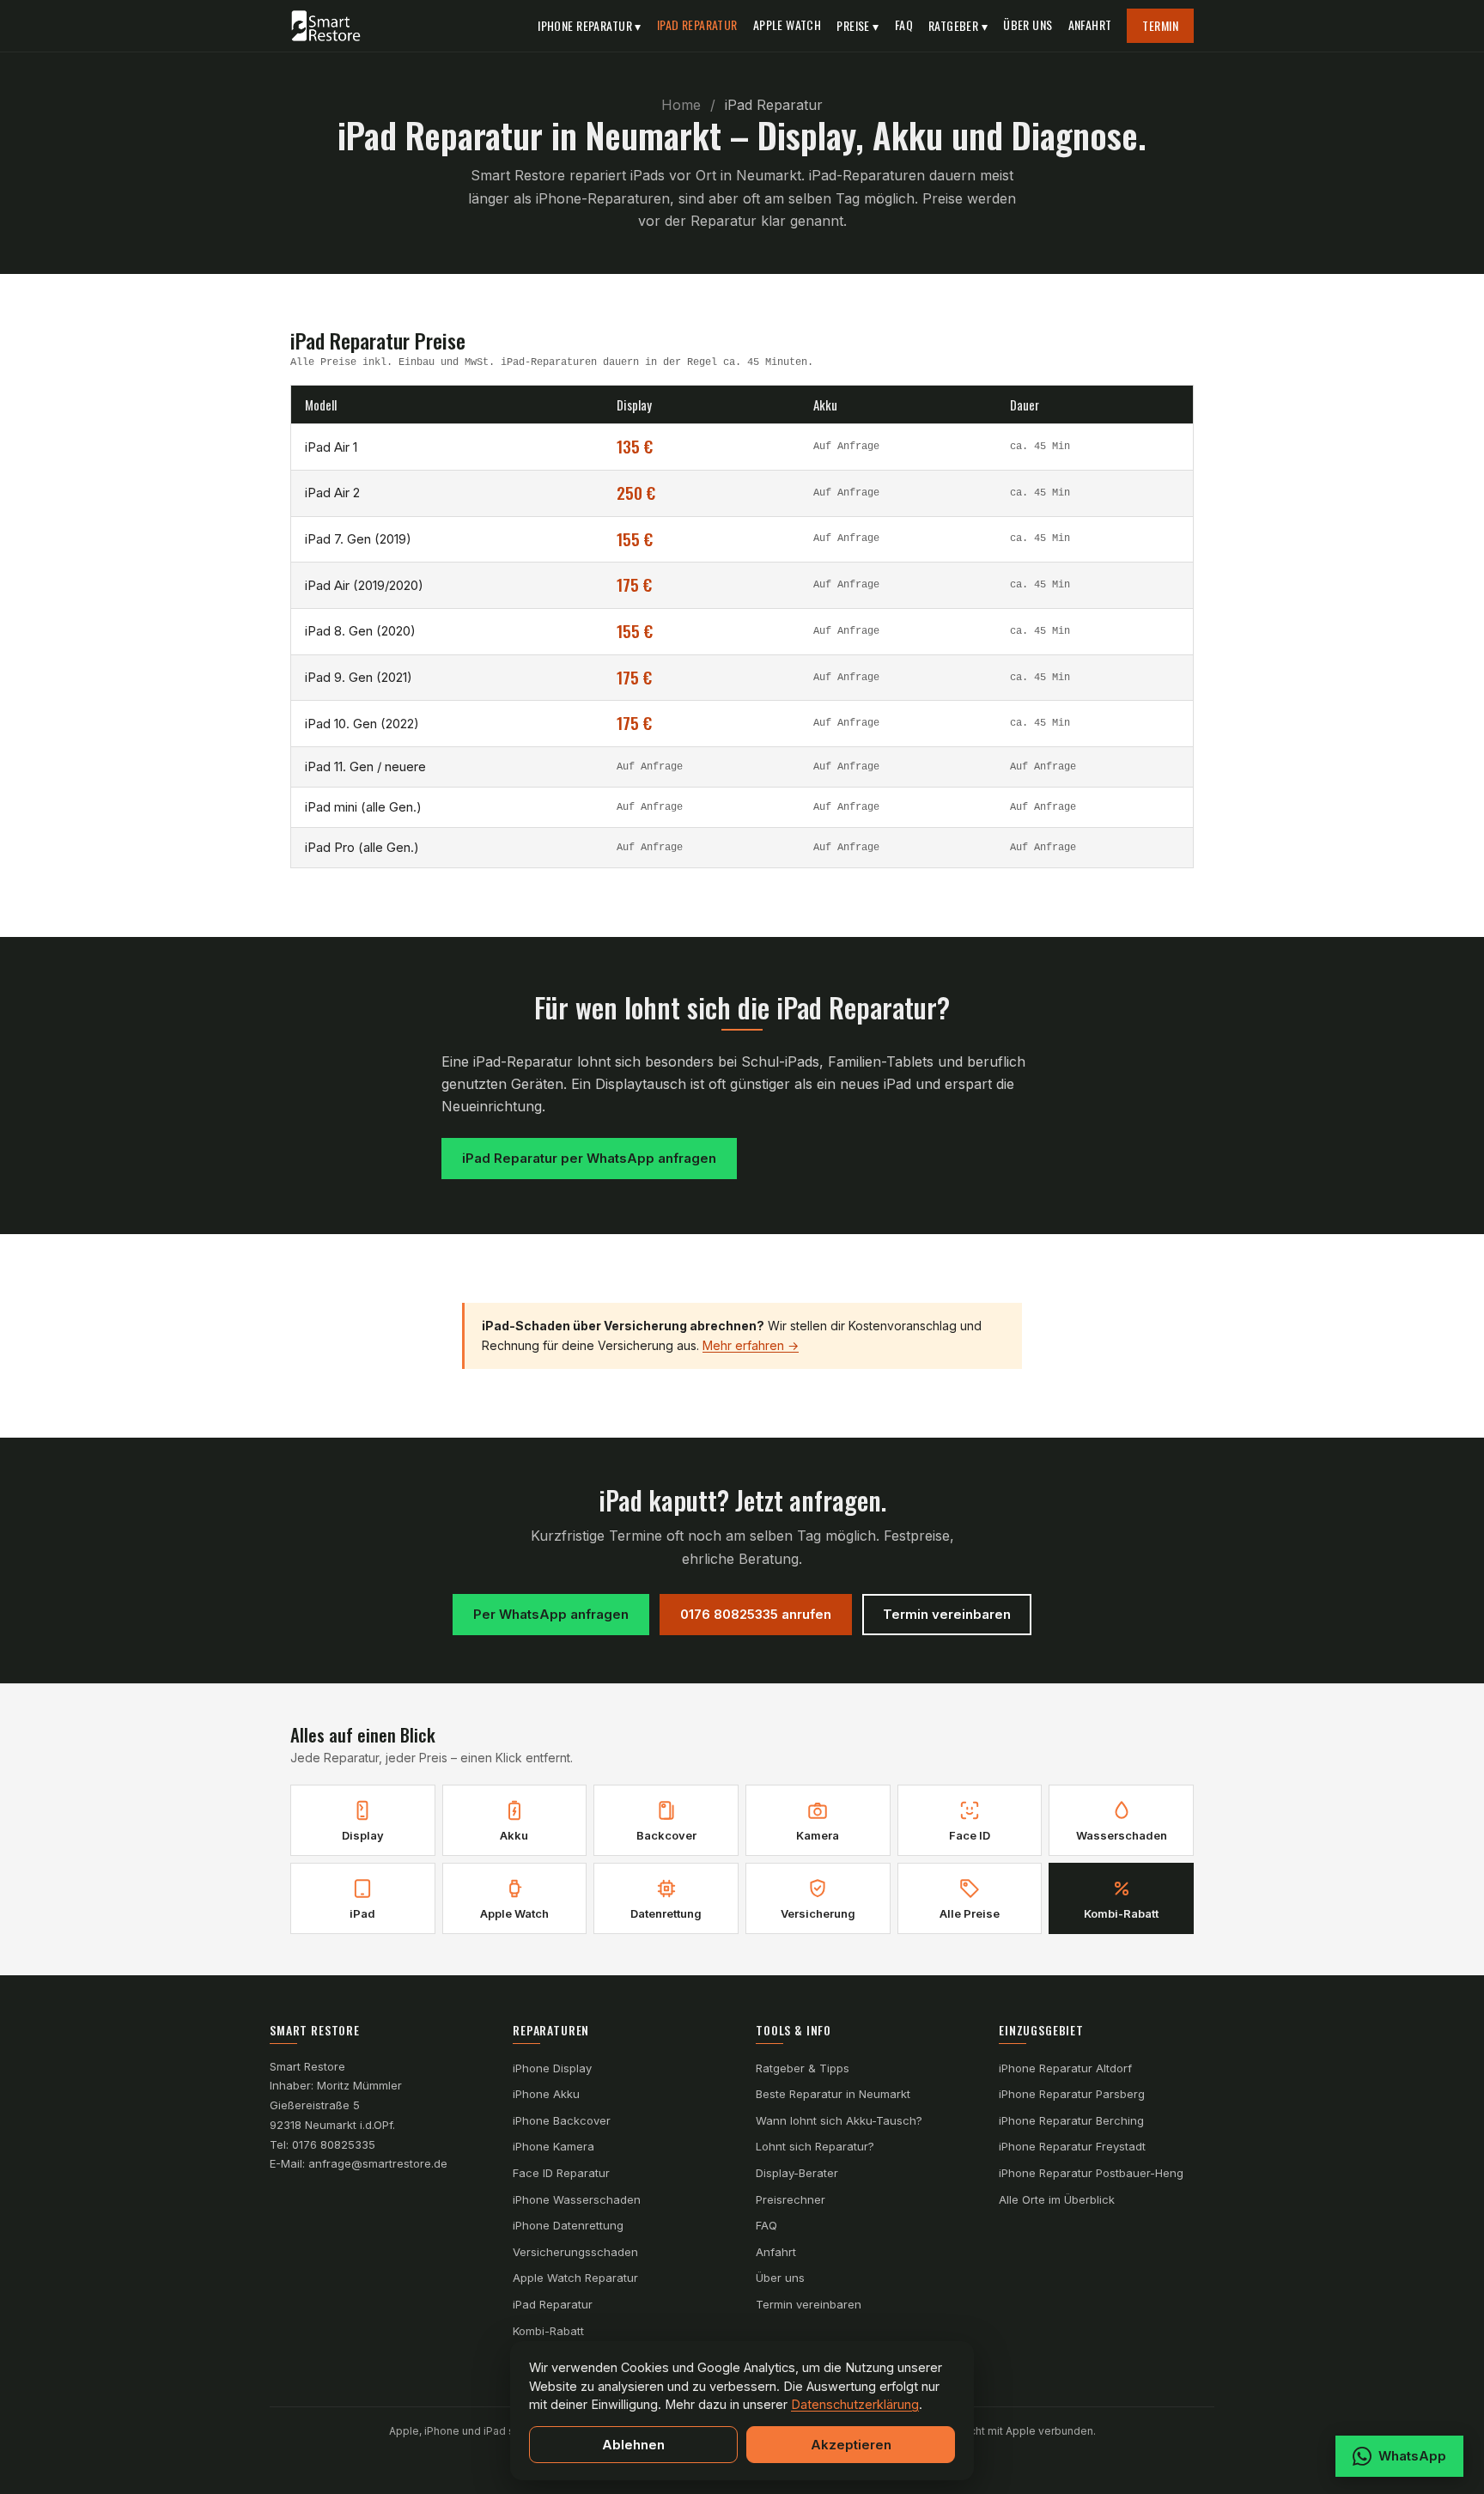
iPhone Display (552, 2068)
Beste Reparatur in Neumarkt (833, 2094)
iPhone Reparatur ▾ (590, 25)
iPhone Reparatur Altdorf (1065, 2068)
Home (681, 105)
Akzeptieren (851, 2445)
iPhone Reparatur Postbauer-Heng (1091, 2173)
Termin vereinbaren (947, 1614)
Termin (1160, 25)
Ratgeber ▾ (958, 25)
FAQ (904, 24)
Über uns (1028, 24)
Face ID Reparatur (561, 2173)
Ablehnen (633, 2445)
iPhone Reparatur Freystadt (1072, 2146)
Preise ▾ (858, 25)
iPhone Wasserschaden (577, 2199)
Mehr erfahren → (751, 1345)
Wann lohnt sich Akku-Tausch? (839, 2120)
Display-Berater (797, 2173)
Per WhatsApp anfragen (551, 1614)
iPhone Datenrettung (568, 2225)
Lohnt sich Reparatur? (815, 2146)
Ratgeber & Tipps (803, 2068)
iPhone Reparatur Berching (1071, 2120)
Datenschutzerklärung (855, 2404)
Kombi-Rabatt (548, 2331)
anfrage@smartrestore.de (378, 2163)
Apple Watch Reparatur (575, 2278)
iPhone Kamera (553, 2146)
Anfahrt (1090, 24)
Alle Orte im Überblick (1057, 2199)
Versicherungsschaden (575, 2252)
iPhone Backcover (562, 2120)
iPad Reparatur (697, 24)
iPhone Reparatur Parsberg (1072, 2094)
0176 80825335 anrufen (756, 1614)
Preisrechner (791, 2199)
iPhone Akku (546, 2094)
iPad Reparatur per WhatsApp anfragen (589, 1158)
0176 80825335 (334, 2144)
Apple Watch (788, 24)
